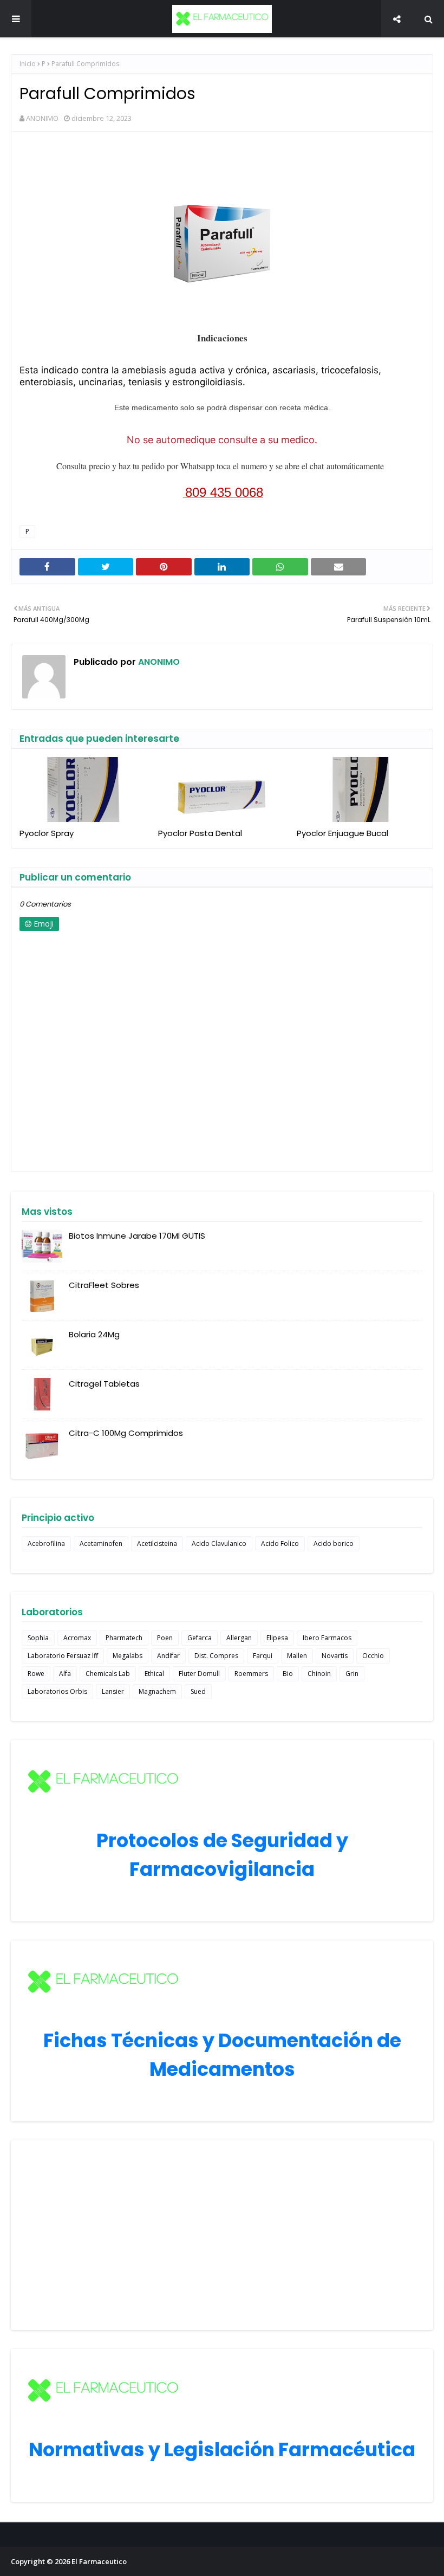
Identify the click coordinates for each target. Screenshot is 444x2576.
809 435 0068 (224, 492)
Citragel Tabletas (104, 1384)
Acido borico (334, 1543)
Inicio (28, 64)
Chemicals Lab (108, 1674)
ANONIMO (42, 118)
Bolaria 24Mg (94, 1334)
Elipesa (277, 1638)
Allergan (239, 1638)
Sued (198, 1691)
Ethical (154, 1674)
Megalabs (128, 1656)
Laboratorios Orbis (57, 1691)
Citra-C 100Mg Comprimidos (126, 1433)
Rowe (36, 1674)
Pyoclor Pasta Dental (200, 833)
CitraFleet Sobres (104, 1285)
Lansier (113, 1691)
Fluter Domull (199, 1674)
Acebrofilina (46, 1543)
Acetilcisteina (157, 1543)
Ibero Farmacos (327, 1638)
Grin (352, 1674)
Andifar (168, 1656)
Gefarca (200, 1638)
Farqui (263, 1656)
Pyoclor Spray (47, 833)
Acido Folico (280, 1543)
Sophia (38, 1638)
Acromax (77, 1638)
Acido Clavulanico (219, 1543)
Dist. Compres (216, 1656)
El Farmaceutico (99, 2561)
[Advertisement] (222, 2235)
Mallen (297, 1656)
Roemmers (251, 1674)
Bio (288, 1674)
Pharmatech (124, 1638)
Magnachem (157, 1691)
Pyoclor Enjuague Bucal (342, 833)
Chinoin (319, 1674)
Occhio (373, 1656)
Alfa (65, 1674)
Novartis (335, 1656)
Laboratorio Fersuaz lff (63, 1656)
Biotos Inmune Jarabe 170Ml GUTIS (137, 1236)
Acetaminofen (101, 1543)
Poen (165, 1638)
